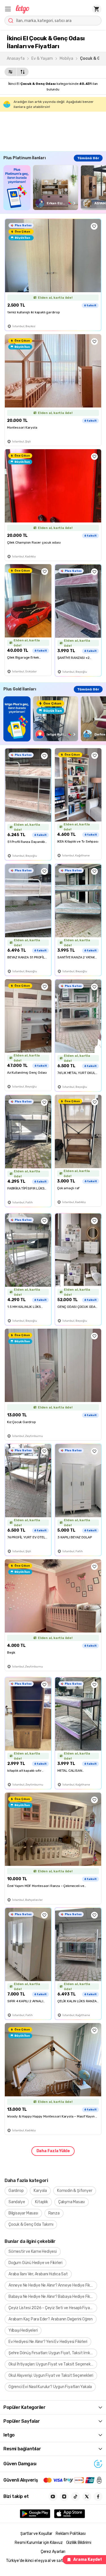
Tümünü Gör (88, 158)
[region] (55, 188)
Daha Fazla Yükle (53, 2151)
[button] (8, 9)
